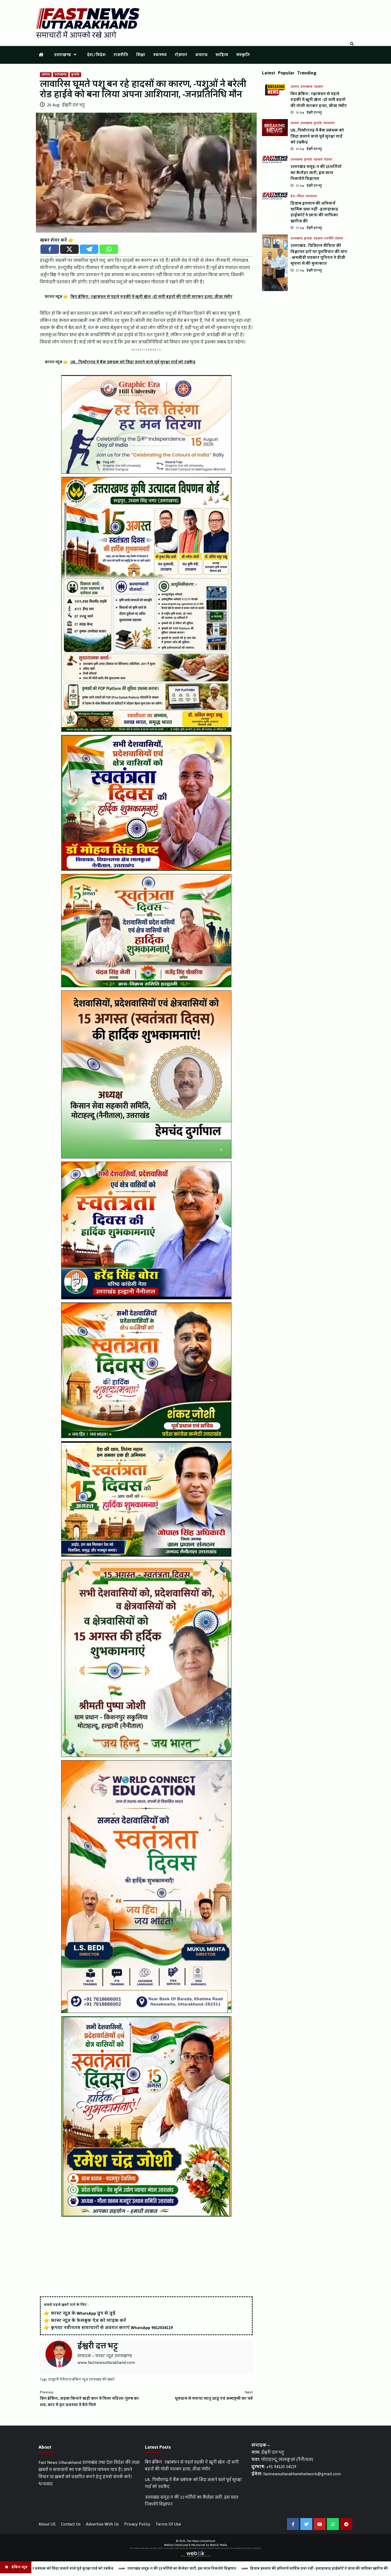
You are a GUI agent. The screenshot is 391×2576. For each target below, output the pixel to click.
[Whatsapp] (109, 249)
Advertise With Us (102, 2524)
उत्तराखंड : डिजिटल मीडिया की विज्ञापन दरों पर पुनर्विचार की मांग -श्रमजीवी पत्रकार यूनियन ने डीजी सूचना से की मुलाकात (319, 255)
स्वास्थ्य (160, 55)
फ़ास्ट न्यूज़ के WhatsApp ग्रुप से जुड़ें (83, 2313)
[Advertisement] (146, 2257)
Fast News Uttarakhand (201, 2541)
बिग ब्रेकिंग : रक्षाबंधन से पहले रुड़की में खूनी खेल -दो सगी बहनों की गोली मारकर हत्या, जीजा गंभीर (319, 100)
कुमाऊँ (75, 75)
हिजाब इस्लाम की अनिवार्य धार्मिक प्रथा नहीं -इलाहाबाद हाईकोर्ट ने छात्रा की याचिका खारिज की (314, 212)
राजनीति (121, 55)
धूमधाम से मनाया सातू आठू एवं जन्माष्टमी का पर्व (214, 2396)
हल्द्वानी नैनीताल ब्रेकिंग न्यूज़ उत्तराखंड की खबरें (81, 2380)
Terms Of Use (168, 2524)
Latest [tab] (269, 73)
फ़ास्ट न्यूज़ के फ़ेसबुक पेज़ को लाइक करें (88, 2320)
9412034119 (162, 2328)
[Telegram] (89, 249)
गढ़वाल (318, 87)
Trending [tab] (307, 73)
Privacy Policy (137, 2524)
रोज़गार (181, 55)
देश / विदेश (96, 55)
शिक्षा (141, 55)
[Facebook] (50, 249)
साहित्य (222, 55)
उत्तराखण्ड (63, 55)
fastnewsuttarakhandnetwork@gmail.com (302, 2474)
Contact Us (71, 2524)
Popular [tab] (286, 73)
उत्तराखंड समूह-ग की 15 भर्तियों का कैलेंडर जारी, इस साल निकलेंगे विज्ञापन (316, 173)
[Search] (352, 44)
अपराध (201, 55)
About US (47, 2524)
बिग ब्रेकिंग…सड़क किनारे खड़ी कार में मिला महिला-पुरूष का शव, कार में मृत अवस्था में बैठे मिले (89, 2399)
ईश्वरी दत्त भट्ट (73, 105)
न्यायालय (329, 123)
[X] (69, 249)
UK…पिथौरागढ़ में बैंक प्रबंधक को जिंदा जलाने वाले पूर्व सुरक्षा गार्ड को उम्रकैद (317, 136)
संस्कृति (243, 55)
